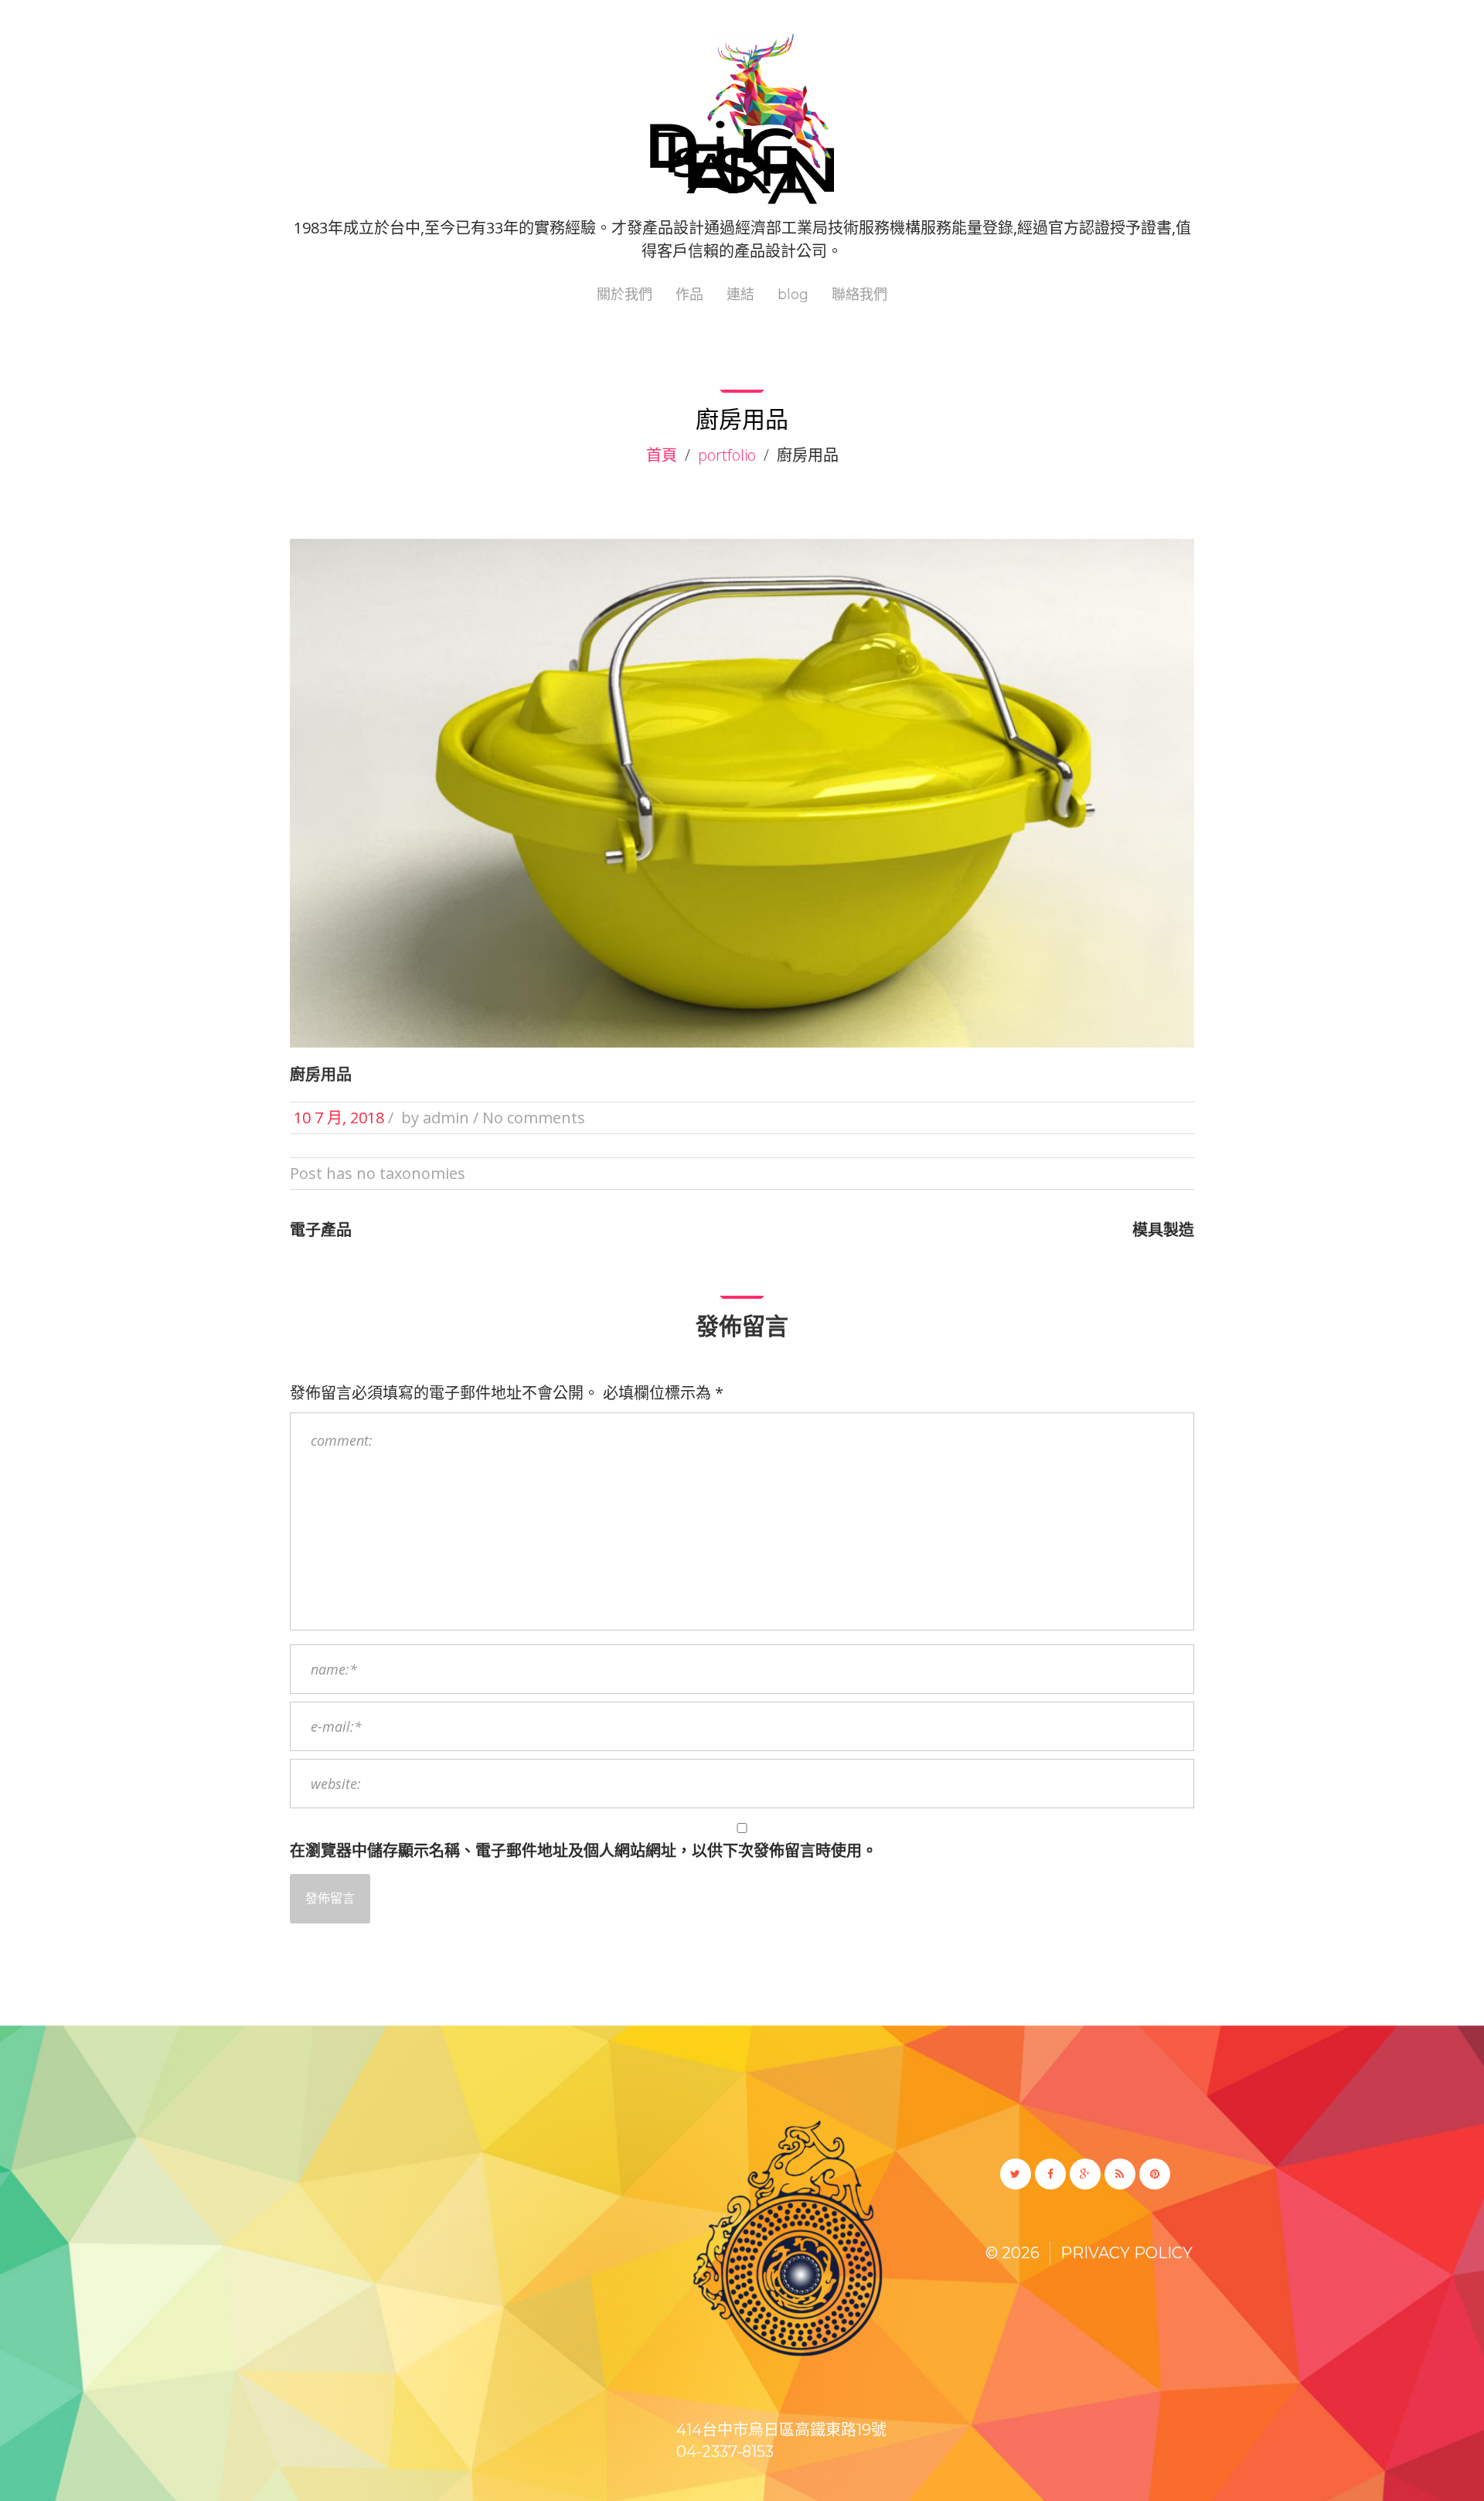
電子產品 (321, 1230)
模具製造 (1163, 1230)
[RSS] (1120, 2174)
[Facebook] (1050, 2174)
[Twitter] (1016, 2174)
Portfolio (727, 455)
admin (446, 1118)
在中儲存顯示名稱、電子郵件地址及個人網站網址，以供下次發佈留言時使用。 (584, 1850)
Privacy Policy (1127, 2253)
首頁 (662, 455)
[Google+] (1085, 2174)
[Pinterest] (1155, 2174)
